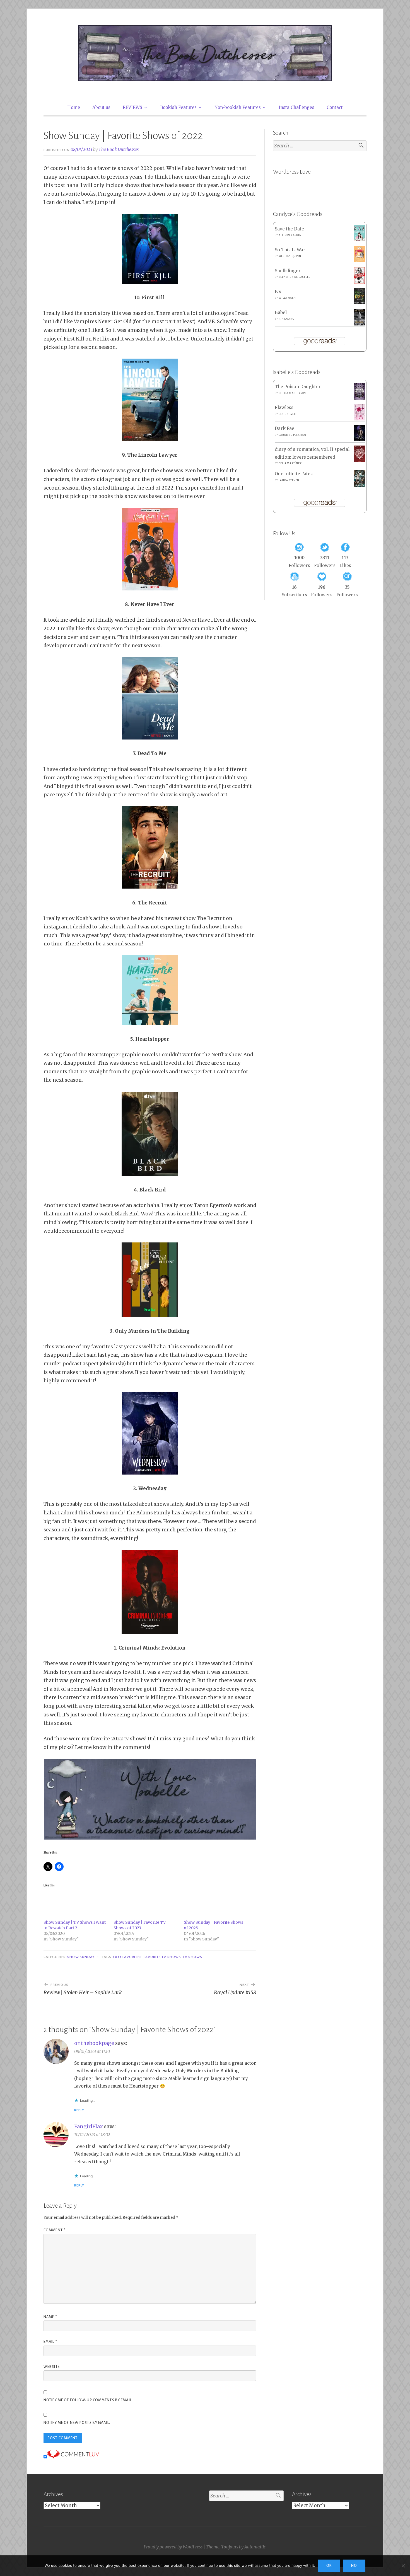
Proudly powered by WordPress (173, 2547)
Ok (329, 2566)
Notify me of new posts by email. (77, 2423)
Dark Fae (284, 428)
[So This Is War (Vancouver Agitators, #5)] (359, 261)
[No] (403, 2566)
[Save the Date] (359, 240)
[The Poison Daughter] (359, 398)
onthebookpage (94, 2043)
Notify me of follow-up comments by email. (88, 2400)
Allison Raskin (290, 235)
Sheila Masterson (292, 393)
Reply (79, 2110)
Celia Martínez (290, 463)
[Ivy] (359, 302)
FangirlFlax (89, 2126)
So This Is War (290, 250)
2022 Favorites (127, 1957)
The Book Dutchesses (119, 149)
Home (74, 107)
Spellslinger (288, 271)
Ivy (278, 292)
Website (52, 2367)
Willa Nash (287, 298)
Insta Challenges (296, 107)
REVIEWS (132, 107)
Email (50, 2342)
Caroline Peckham (292, 435)
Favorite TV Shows (162, 1957)
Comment (55, 2230)
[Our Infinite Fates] (359, 485)
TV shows (192, 1957)
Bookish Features (178, 107)
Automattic (255, 2547)
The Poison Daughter (298, 387)
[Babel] (359, 324)
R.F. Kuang (286, 319)
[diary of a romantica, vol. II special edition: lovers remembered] (359, 461)
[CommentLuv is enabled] (73, 2457)
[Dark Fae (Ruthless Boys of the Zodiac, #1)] (359, 440)
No (354, 2566)
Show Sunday (81, 1957)
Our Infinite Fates (294, 474)
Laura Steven (289, 480)
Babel (281, 312)
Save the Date (289, 229)
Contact (335, 107)
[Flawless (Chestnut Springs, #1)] (359, 419)
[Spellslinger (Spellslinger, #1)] (359, 282)
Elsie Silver (287, 414)
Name (50, 2317)
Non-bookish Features (238, 107)
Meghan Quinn (290, 256)
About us (101, 107)
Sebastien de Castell (294, 277)
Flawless (284, 408)
